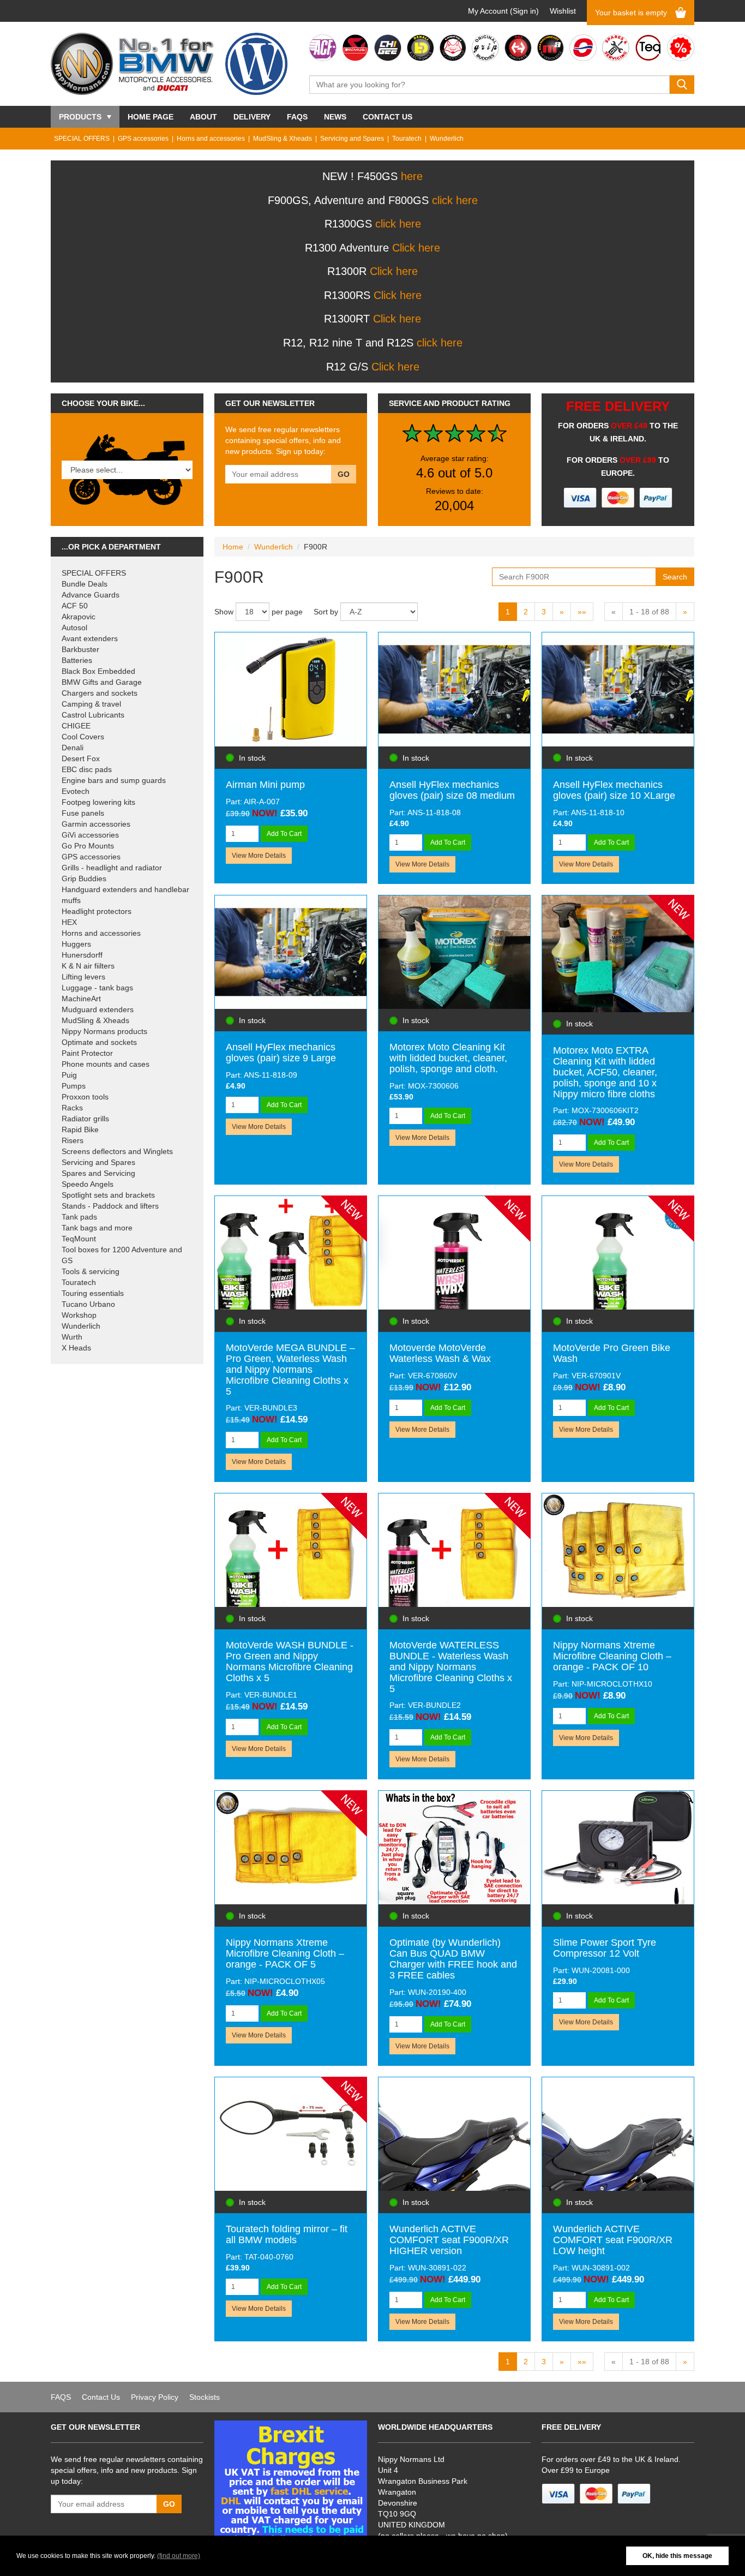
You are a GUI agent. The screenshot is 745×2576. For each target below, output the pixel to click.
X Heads (76, 1348)
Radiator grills (85, 1119)
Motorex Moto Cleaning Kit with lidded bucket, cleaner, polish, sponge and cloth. (448, 1058)
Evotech (76, 791)
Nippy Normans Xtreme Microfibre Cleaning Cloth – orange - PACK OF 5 (285, 1953)
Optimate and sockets (99, 1042)
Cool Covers (83, 737)
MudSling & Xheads (283, 139)
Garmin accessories (96, 824)
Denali (73, 748)
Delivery (252, 117)
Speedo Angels (88, 1184)
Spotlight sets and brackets (108, 1195)
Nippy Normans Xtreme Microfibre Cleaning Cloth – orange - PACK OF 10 (612, 1656)
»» (582, 612)
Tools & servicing (91, 1271)
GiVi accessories (90, 835)
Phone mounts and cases (106, 1064)
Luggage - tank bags (97, 988)
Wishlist (563, 11)
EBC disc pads (87, 769)
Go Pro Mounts (88, 846)
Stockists (205, 2397)
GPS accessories (143, 139)
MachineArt (81, 999)
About (203, 117)
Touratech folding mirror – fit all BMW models (287, 2234)
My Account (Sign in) (503, 11)
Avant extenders (90, 638)
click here (455, 200)
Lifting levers (83, 977)
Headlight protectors (97, 911)
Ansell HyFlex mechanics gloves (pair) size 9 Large (281, 1053)
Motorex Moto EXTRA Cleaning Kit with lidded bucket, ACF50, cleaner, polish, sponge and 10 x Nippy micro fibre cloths (605, 1072)
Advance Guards (91, 595)
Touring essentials (93, 1293)
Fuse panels (83, 813)
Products (80, 117)
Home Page (151, 117)
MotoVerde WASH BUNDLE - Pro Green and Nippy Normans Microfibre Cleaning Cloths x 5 (290, 1661)
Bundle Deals (85, 584)
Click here (416, 248)
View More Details (259, 856)
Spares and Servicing (98, 1173)
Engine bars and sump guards (114, 780)
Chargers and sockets (100, 693)
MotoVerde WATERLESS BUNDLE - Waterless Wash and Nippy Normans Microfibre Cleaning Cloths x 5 (451, 1667)
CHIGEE (76, 726)
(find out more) (179, 2556)
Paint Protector (87, 1053)
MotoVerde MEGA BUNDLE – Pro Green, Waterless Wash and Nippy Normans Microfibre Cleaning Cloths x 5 (290, 1369)
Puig (69, 1075)
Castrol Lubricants (93, 715)
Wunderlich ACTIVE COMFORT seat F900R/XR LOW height (613, 2240)
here (412, 176)
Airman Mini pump (265, 785)
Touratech (407, 139)
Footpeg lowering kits (98, 802)
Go (344, 474)
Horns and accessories (211, 139)
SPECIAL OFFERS (82, 139)
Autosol (74, 627)
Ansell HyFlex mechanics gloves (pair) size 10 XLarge (614, 790)
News (335, 117)
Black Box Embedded (98, 671)
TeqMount (79, 1239)
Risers (73, 1140)
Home (233, 547)
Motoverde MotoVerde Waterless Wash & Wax (440, 1353)
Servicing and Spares (352, 139)
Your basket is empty (631, 13)
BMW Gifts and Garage (102, 682)
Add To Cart (284, 834)
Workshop (79, 1315)
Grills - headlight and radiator (112, 868)
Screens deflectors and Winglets (117, 1151)
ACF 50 (75, 606)
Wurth (72, 1337)
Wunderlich (447, 139)
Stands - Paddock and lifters (110, 1206)
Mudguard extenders (98, 1009)
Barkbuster (80, 649)
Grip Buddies (84, 878)
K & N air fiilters (88, 966)
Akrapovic (79, 617)
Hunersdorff (82, 955)
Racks (72, 1108)
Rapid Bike (80, 1129)
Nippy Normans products (104, 1031)
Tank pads (79, 1217)
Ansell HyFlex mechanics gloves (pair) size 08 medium (452, 790)
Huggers (76, 944)
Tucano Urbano (88, 1304)
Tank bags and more (97, 1228)
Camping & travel (91, 704)
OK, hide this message (677, 2556)
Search (675, 577)
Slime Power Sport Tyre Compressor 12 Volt (605, 1948)
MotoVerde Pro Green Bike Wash (612, 1353)
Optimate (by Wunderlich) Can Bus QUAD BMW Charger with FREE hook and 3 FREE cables (453, 1959)
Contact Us (387, 117)
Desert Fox (81, 758)
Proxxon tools (85, 1097)
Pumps (74, 1086)
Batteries (77, 660)
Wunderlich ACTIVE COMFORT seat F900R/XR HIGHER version (449, 2240)
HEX (69, 922)
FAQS (297, 117)
